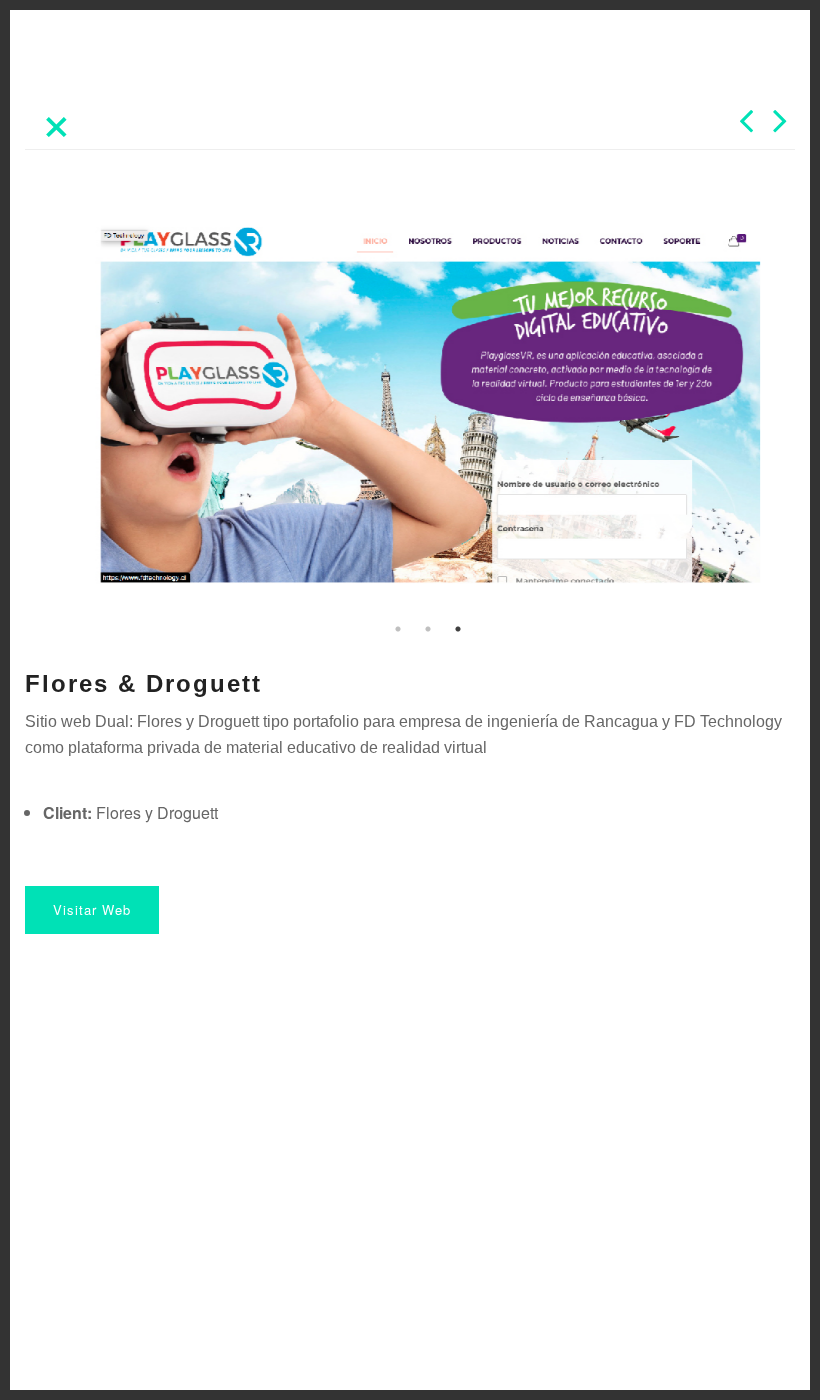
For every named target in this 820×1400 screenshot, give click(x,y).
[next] (780, 127)
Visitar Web (92, 909)
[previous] (746, 127)
